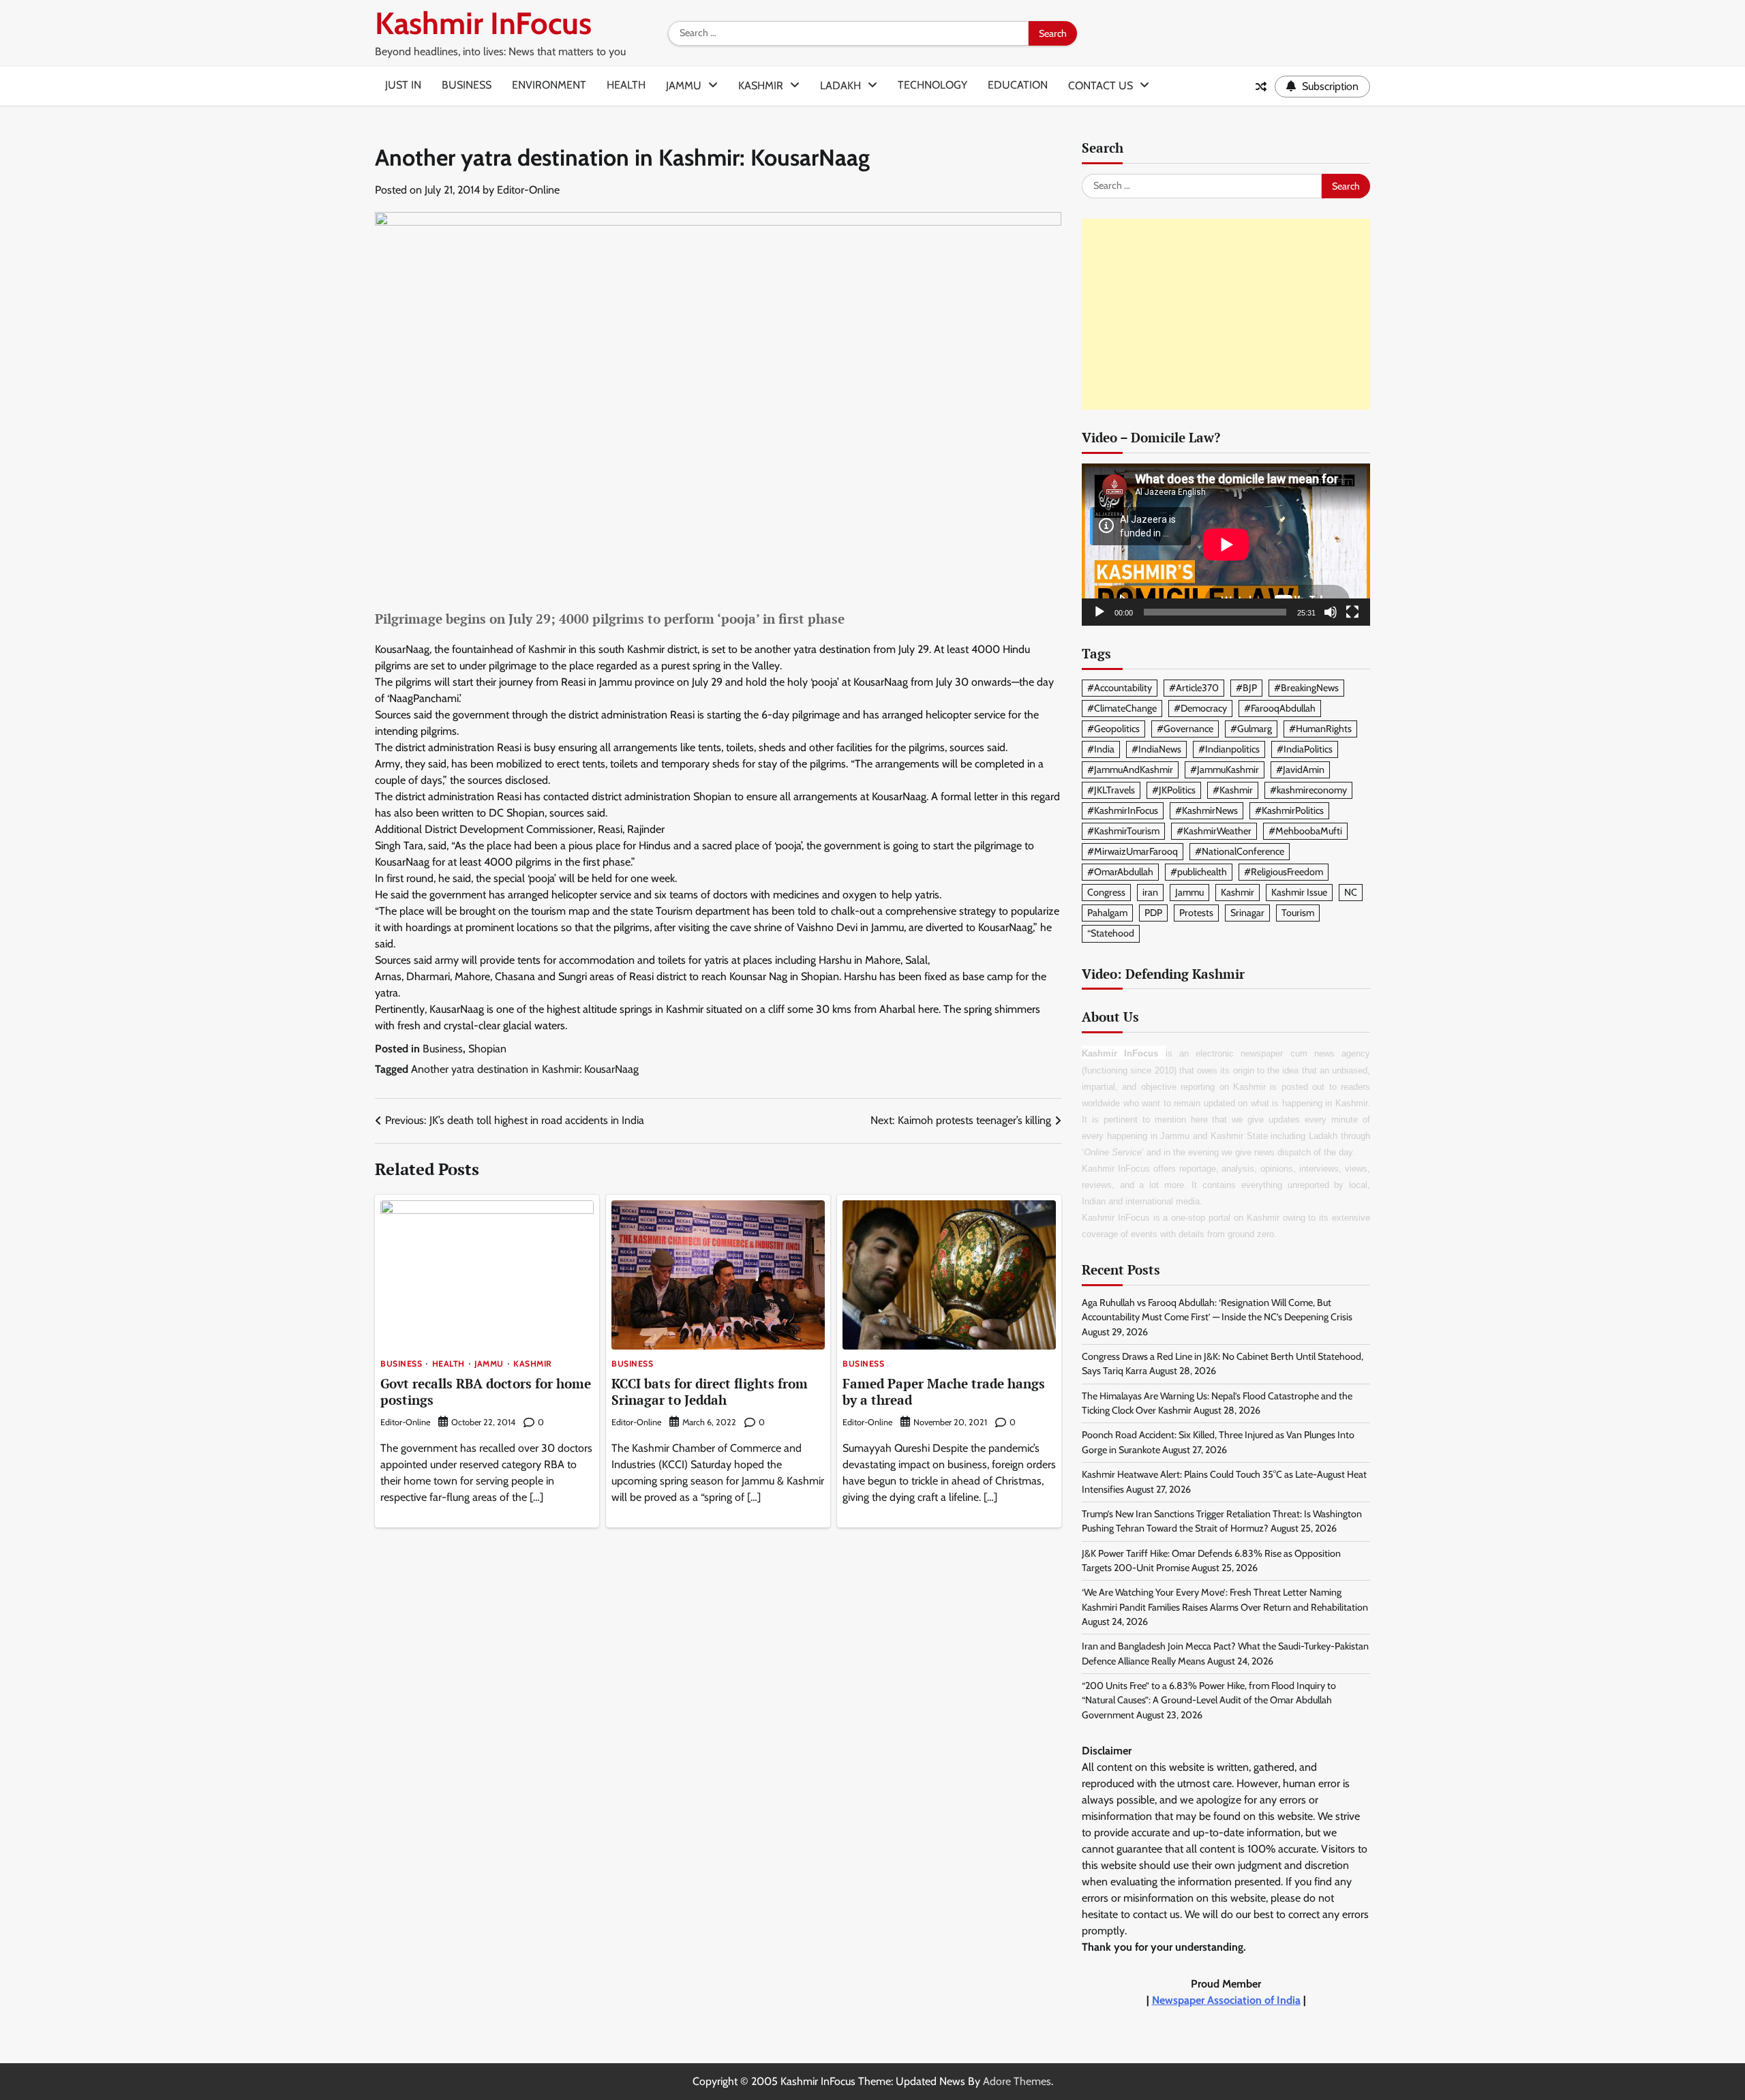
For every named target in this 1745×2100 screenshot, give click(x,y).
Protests (1196, 913)
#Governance (1185, 729)
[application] (1226, 545)
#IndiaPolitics (1305, 749)
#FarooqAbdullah (1280, 708)
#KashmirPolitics (1289, 810)
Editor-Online (528, 190)
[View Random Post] (1261, 87)
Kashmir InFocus (483, 23)
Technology (932, 85)
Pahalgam (1107, 913)
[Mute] (1331, 612)
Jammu (684, 86)
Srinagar (1247, 913)
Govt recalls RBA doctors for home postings (486, 1392)
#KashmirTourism (1123, 831)
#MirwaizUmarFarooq (1133, 851)
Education (1018, 85)
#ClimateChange (1122, 708)
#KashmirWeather (1214, 831)
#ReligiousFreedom (1284, 872)
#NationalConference (1240, 851)
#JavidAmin (1300, 770)
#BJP (1246, 688)
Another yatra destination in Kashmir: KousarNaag (525, 1069)
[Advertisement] (1226, 314)
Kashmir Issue (1299, 892)
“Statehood (1111, 933)
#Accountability (1120, 688)
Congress (1106, 892)
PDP (1153, 913)
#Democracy (1200, 708)
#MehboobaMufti (1305, 831)
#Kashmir (1233, 790)
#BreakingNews (1306, 688)
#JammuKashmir (1225, 770)
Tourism (1298, 913)
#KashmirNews (1207, 810)
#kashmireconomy (1308, 790)
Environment (549, 85)
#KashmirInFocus (1123, 810)
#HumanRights (1320, 729)
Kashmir (761, 86)
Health (626, 85)
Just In (403, 85)
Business (467, 85)
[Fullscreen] (1352, 612)
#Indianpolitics (1229, 749)
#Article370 (1194, 688)
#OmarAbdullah (1120, 872)
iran (1150, 892)
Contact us (1101, 86)
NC (1351, 892)
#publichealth (1199, 872)
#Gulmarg (1251, 729)
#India (1101, 749)
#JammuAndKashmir (1130, 770)
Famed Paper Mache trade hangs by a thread (944, 1392)
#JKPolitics (1174, 790)
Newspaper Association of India (1226, 2000)
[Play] (1099, 612)
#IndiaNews (1156, 749)
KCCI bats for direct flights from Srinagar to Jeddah (710, 1392)
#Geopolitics (1113, 729)
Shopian (487, 1049)
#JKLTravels (1111, 790)
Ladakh (840, 86)
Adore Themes (1017, 2081)
